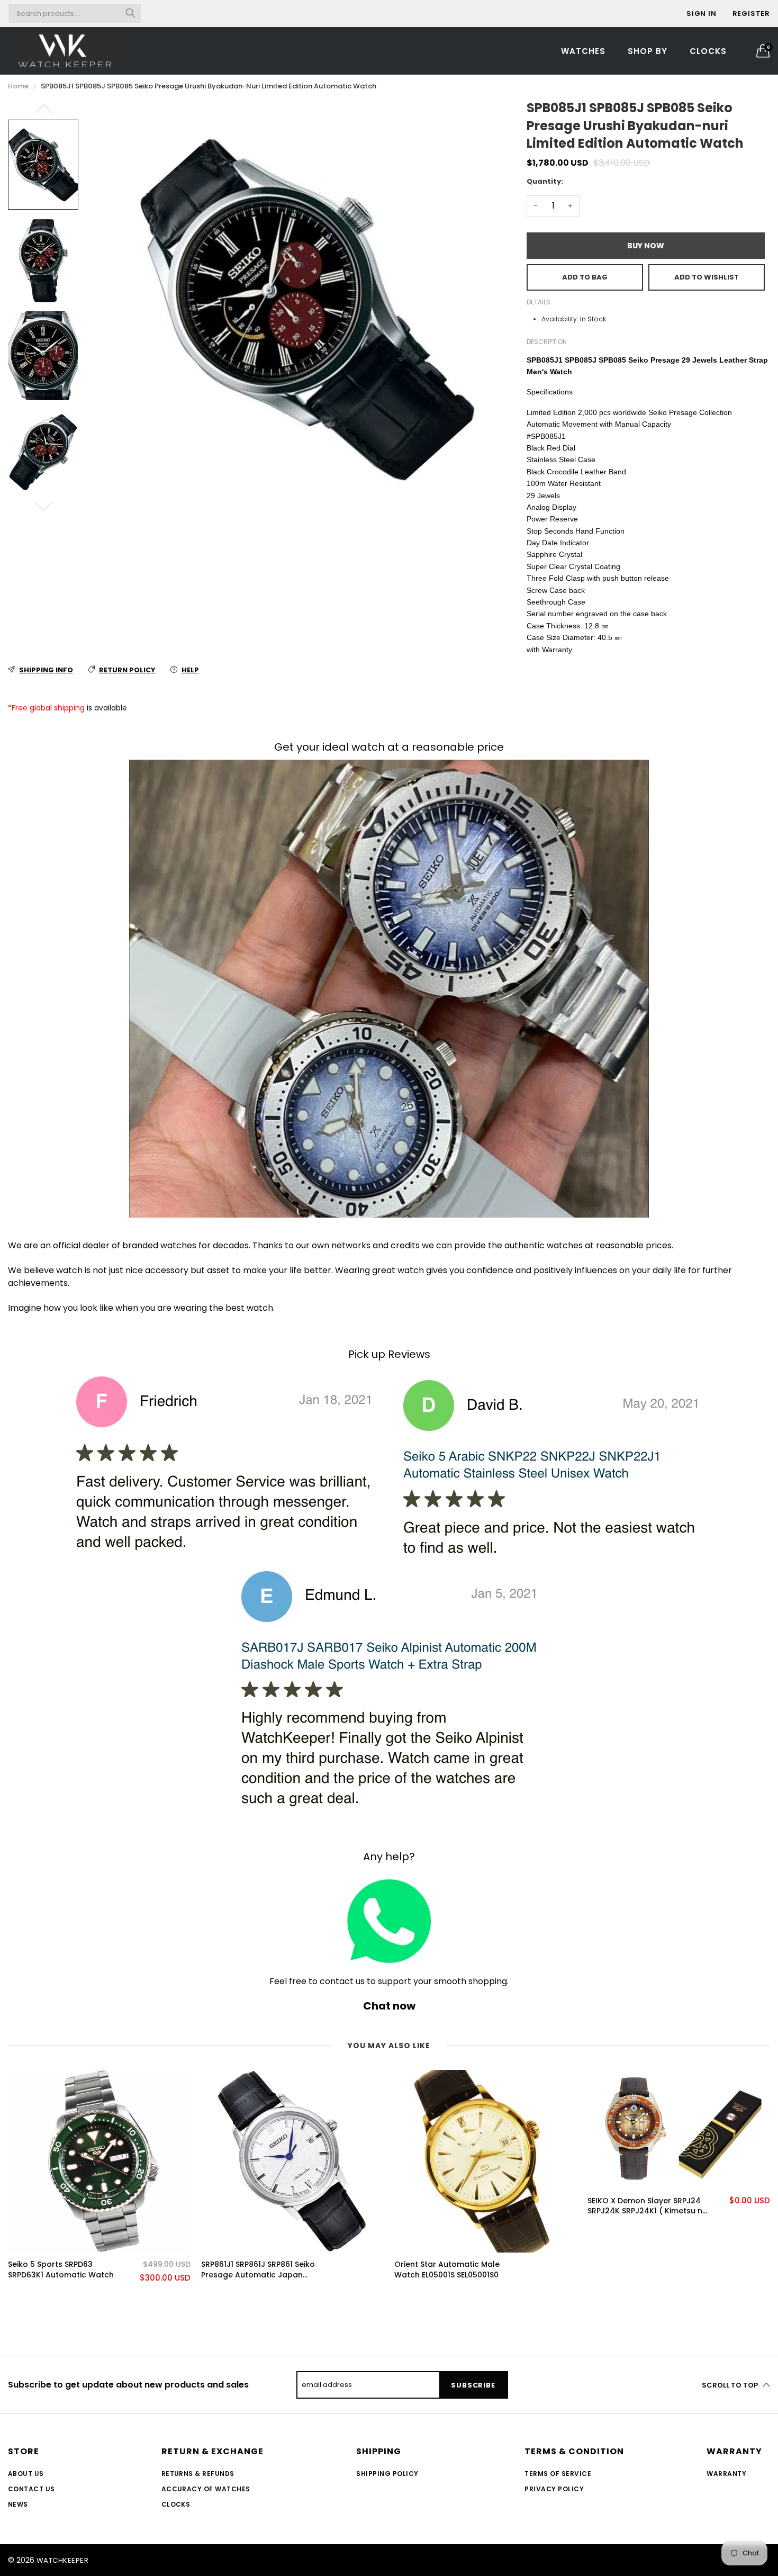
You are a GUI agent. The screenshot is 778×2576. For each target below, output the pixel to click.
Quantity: (545, 181)
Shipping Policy (387, 2474)
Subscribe (473, 2385)
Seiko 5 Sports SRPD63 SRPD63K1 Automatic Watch (61, 2270)
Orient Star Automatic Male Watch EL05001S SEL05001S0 (447, 2270)
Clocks (708, 51)
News (18, 2504)
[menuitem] (583, 51)
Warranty (726, 2474)
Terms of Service (558, 2474)
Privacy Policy (554, 2489)
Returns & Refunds (198, 2474)
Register (751, 13)
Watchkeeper (62, 2560)
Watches (583, 51)
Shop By (648, 51)
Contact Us (31, 2489)
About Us (26, 2474)
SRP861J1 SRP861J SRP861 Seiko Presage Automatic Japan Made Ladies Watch (258, 2270)
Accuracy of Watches (206, 2489)
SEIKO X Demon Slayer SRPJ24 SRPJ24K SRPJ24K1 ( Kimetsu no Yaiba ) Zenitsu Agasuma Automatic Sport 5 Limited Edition (648, 2206)
